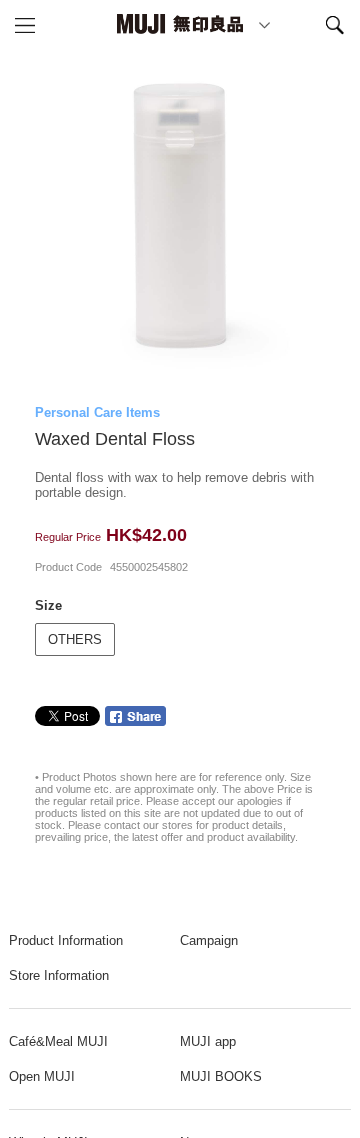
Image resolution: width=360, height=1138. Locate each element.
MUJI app (208, 1041)
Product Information (66, 940)
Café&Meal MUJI (58, 1041)
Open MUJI (42, 1076)
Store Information (59, 975)
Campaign (209, 940)
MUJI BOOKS (221, 1076)
